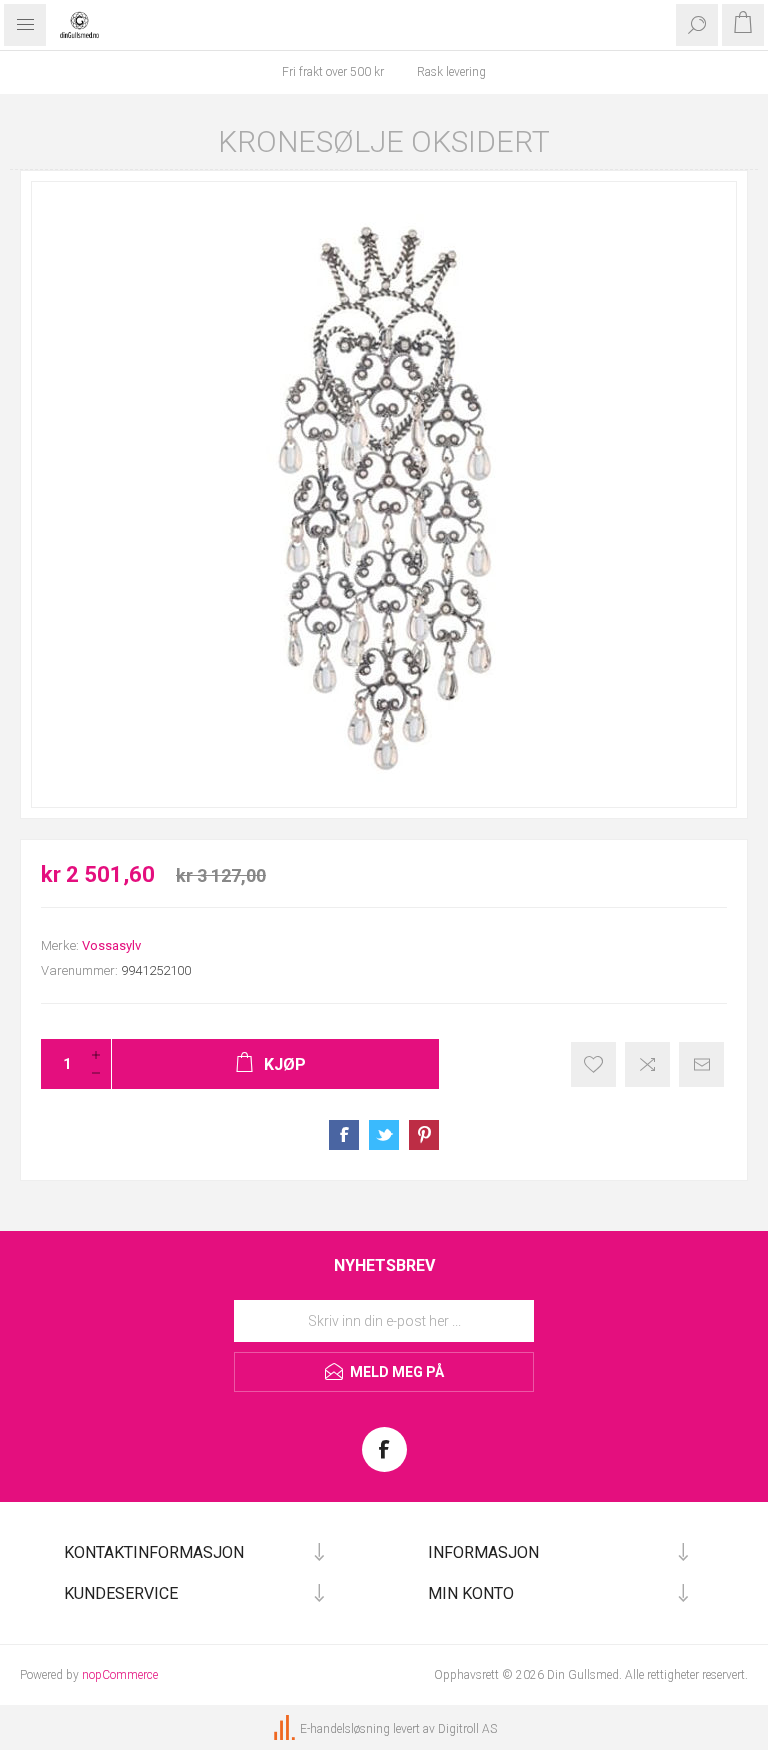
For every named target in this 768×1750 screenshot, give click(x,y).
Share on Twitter (384, 1135)
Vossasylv (111, 945)
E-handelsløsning (345, 1729)
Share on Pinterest (424, 1135)
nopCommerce (120, 1675)
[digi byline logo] (286, 1729)
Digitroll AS (467, 1729)
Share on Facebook (344, 1135)
